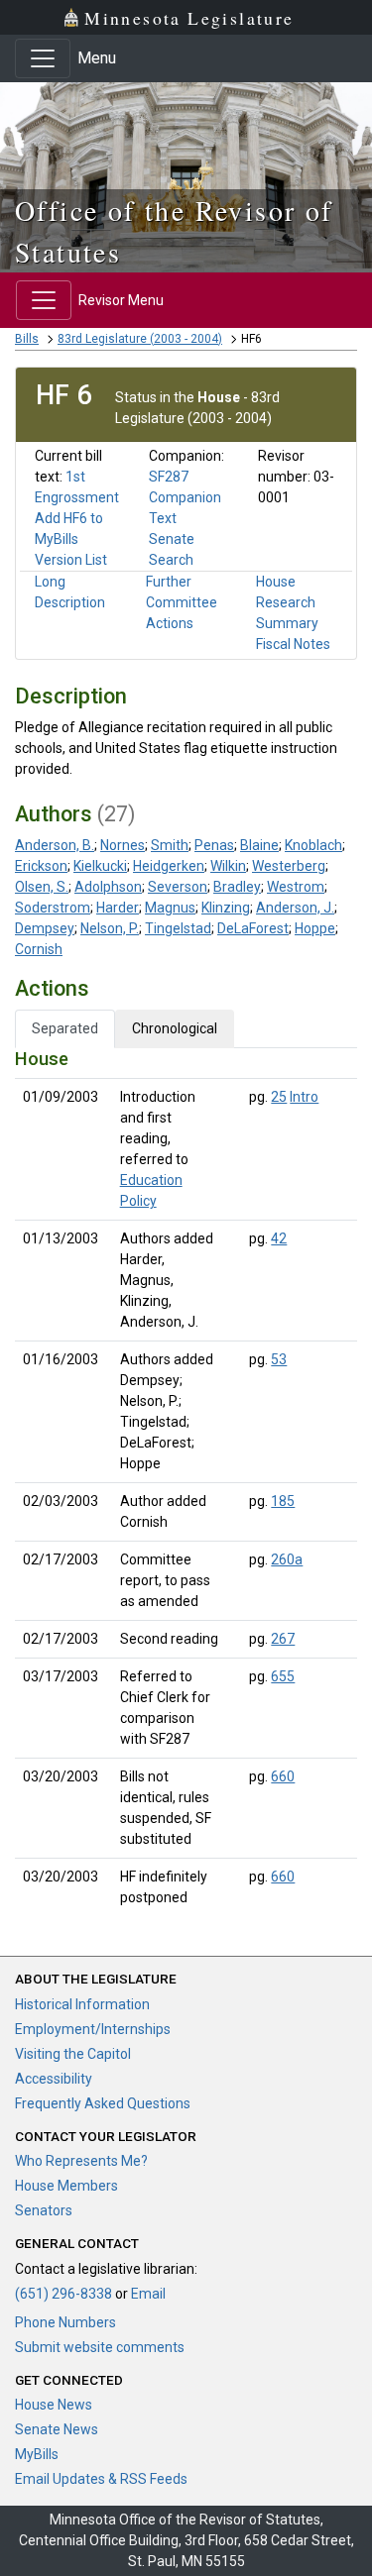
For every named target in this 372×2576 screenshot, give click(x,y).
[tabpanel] (186, 1482)
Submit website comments (100, 2347)
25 (279, 1097)
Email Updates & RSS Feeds (101, 2479)
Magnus (170, 908)
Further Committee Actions (182, 602)
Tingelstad (178, 928)
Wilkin (228, 866)
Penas (214, 845)
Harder (118, 908)
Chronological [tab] (175, 1028)
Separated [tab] (65, 1028)
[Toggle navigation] (43, 58)
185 (283, 1501)
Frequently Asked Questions (103, 2103)
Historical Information (82, 2004)
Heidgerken (169, 866)
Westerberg (289, 866)
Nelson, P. (110, 928)
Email (148, 2294)
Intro (304, 1097)
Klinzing (226, 908)
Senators (44, 2210)
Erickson (41, 866)
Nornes (123, 845)
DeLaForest (253, 928)
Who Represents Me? (81, 2161)
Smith (170, 845)
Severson (178, 887)
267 (283, 1639)
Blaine (259, 845)
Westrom (296, 887)
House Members (66, 2186)
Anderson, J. (295, 908)
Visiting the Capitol (73, 2054)
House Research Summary (287, 602)
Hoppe (315, 928)
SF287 (169, 477)
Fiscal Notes (293, 644)
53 (279, 1359)
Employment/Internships (93, 2029)
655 (283, 1676)
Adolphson (108, 887)
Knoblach (313, 845)
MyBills (37, 2454)
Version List (71, 560)
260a (287, 1559)
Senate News (57, 2429)
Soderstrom (53, 908)
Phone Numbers (65, 2322)
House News (54, 2405)
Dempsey (45, 928)
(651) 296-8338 (63, 2294)
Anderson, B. (55, 845)
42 (279, 1238)
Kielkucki (100, 866)
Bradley (237, 887)
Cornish (39, 949)
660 (283, 1776)
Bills (27, 339)
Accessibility (54, 2079)
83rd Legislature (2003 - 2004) (140, 339)
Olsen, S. (42, 887)
